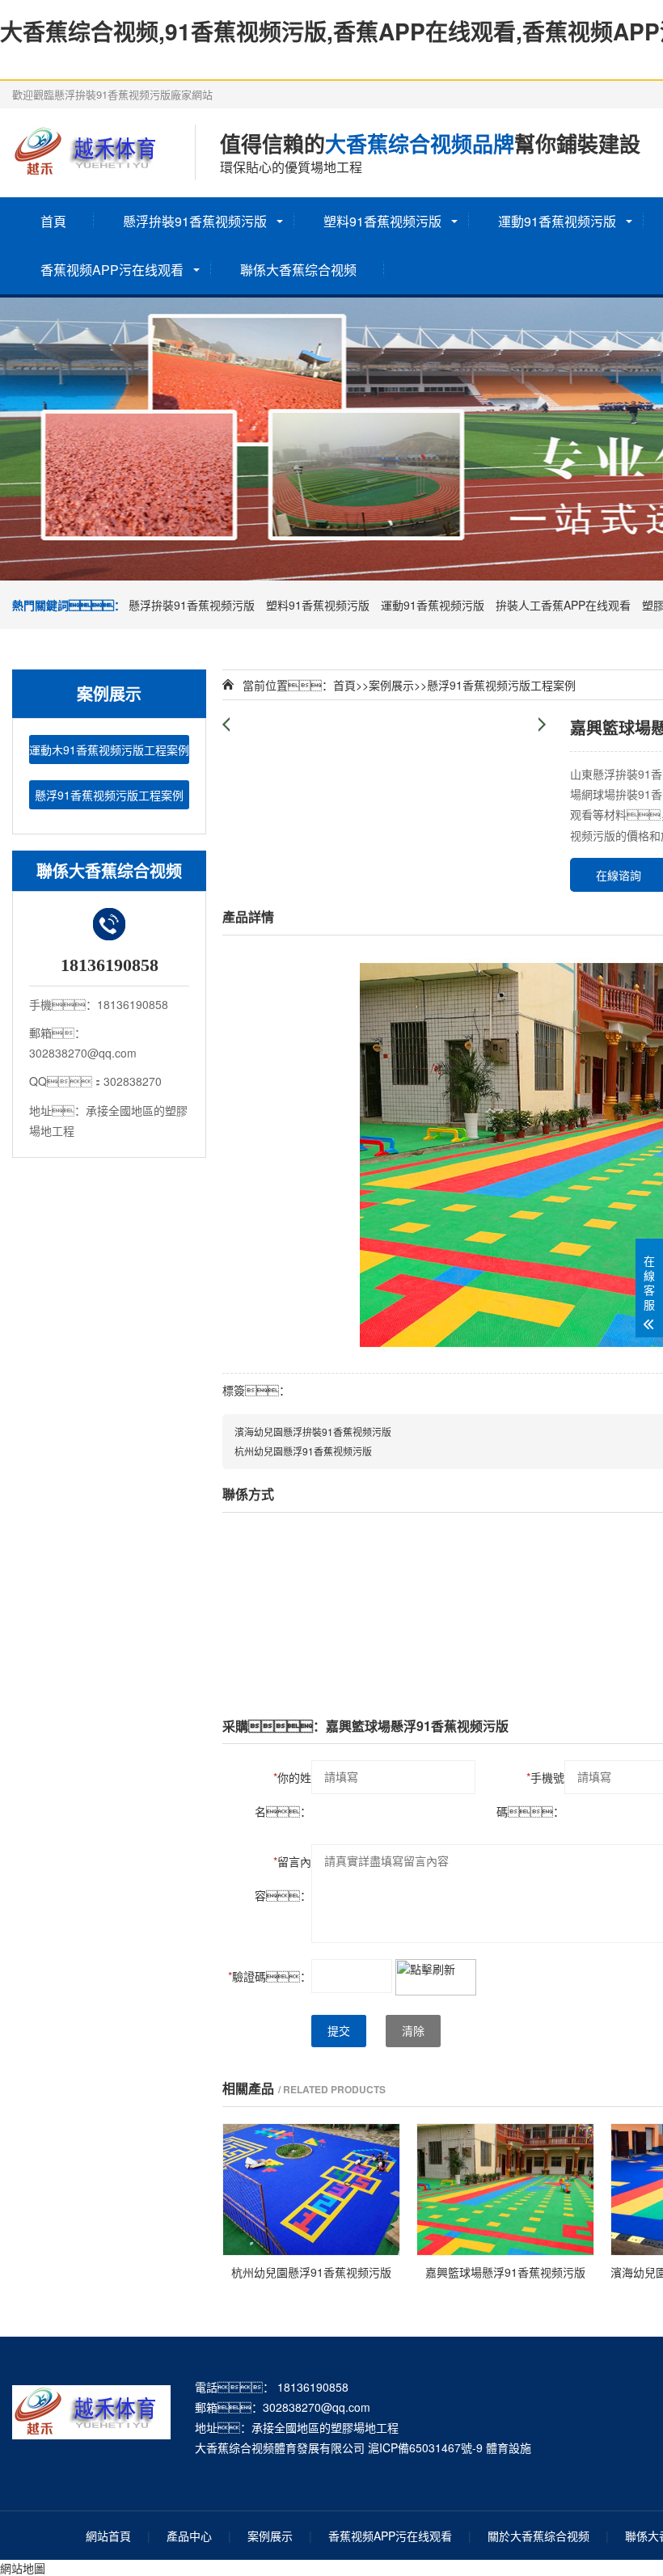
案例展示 (391, 685)
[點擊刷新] (436, 1977)
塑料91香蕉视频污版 (382, 221)
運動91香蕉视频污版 (557, 221)
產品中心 (189, 2536)
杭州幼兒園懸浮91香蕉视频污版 (303, 1451)
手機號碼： (530, 1794)
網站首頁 (108, 2536)
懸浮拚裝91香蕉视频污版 (195, 221)
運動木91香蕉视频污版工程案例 (109, 750)
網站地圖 (23, 2568)
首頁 (53, 221)
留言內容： (283, 1878)
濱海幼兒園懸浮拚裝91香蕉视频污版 (313, 1432)
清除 (413, 2031)
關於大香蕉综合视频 (538, 2536)
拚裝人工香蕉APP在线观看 (563, 605)
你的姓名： (283, 1794)
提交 (339, 2031)
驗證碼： (270, 1976)
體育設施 (509, 2447)
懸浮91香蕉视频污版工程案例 (109, 795)
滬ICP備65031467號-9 (425, 2447)
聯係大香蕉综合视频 (298, 270)
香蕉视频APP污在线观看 (112, 270)
